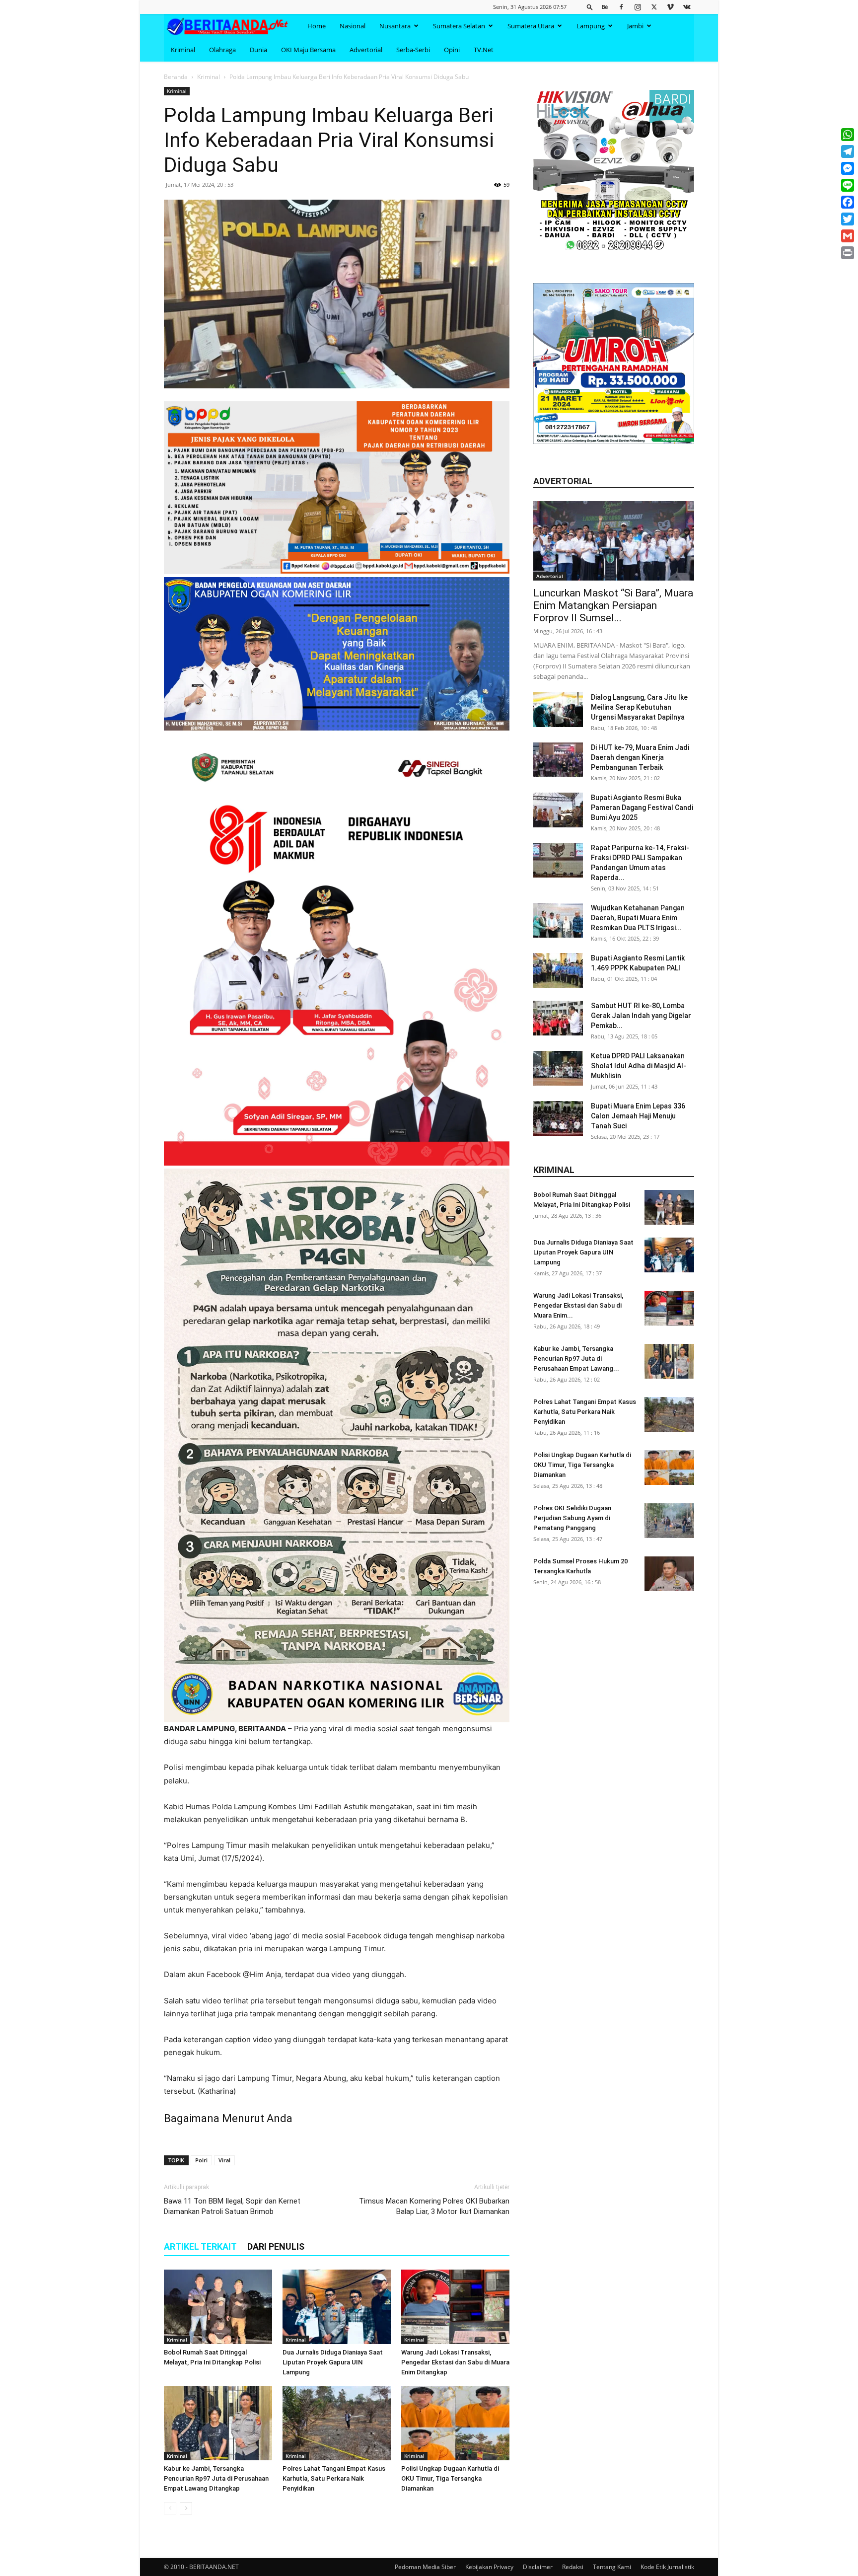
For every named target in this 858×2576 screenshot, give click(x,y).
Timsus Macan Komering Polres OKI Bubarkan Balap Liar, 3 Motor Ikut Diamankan (434, 2206)
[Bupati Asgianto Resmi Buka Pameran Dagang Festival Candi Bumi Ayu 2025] (558, 810)
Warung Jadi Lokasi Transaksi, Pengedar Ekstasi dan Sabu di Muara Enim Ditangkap (455, 2362)
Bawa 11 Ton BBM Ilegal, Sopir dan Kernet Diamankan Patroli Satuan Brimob (232, 2206)
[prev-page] (170, 2508)
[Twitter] (654, 7)
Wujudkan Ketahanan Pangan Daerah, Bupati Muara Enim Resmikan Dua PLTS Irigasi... (638, 918)
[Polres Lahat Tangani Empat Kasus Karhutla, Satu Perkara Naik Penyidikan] (337, 2423)
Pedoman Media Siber (425, 2567)
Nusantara (395, 26)
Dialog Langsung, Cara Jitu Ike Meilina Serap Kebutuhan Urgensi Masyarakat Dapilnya (639, 707)
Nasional (353, 26)
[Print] (848, 253)
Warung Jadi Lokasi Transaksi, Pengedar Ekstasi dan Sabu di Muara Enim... (578, 1305)
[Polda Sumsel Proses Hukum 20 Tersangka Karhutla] (669, 1574)
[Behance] (605, 7)
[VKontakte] (687, 7)
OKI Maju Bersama (308, 50)
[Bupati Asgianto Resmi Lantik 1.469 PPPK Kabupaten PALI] (558, 970)
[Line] (848, 185)
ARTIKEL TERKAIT (200, 2246)
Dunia (258, 50)
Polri (201, 2160)
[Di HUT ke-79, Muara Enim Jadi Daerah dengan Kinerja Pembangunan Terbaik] (558, 760)
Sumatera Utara (531, 26)
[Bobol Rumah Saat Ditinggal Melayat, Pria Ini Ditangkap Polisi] (218, 2307)
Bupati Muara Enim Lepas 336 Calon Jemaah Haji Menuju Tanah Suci (638, 1116)
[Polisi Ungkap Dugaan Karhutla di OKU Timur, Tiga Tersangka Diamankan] (455, 2423)
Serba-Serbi (413, 50)
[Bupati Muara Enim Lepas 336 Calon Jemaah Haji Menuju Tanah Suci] (558, 1118)
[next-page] (186, 2508)
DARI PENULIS (276, 2246)
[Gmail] (848, 236)
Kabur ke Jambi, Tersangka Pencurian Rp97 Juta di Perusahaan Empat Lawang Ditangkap (216, 2478)
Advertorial (366, 50)
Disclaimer (538, 2567)
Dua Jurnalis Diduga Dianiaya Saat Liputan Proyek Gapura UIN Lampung (333, 2362)
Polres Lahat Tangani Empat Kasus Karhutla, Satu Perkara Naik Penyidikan (334, 2478)
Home (317, 26)
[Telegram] (848, 151)
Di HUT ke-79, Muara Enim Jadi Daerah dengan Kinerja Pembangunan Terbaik (640, 757)
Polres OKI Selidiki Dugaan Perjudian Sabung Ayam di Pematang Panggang (572, 1518)
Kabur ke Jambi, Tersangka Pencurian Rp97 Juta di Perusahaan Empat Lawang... (576, 1359)
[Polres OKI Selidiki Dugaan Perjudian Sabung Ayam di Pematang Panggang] (669, 1521)
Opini (452, 50)
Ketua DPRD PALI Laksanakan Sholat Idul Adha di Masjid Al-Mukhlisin (639, 1066)
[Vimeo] (670, 7)
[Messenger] (848, 168)
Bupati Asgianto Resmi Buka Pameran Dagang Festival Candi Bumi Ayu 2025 (642, 808)
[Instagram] (638, 7)
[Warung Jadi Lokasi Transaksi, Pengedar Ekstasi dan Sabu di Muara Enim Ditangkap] (455, 2307)
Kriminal (183, 50)
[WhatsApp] (848, 135)
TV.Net (484, 50)
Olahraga (222, 50)
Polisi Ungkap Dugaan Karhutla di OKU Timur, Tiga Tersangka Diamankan (450, 2478)
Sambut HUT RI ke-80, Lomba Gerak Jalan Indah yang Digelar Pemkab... (641, 1016)
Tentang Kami (612, 2567)
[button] (590, 7)
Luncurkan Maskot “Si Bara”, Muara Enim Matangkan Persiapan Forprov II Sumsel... (613, 605)
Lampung (591, 26)
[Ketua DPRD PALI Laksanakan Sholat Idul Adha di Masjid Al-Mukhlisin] (558, 1068)
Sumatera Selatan (459, 26)
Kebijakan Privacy (489, 2567)
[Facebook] (621, 7)
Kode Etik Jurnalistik (667, 2567)
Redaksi (573, 2567)
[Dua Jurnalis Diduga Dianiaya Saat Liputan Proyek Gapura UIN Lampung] (337, 2307)
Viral (224, 2160)
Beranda (176, 77)
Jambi (635, 26)
